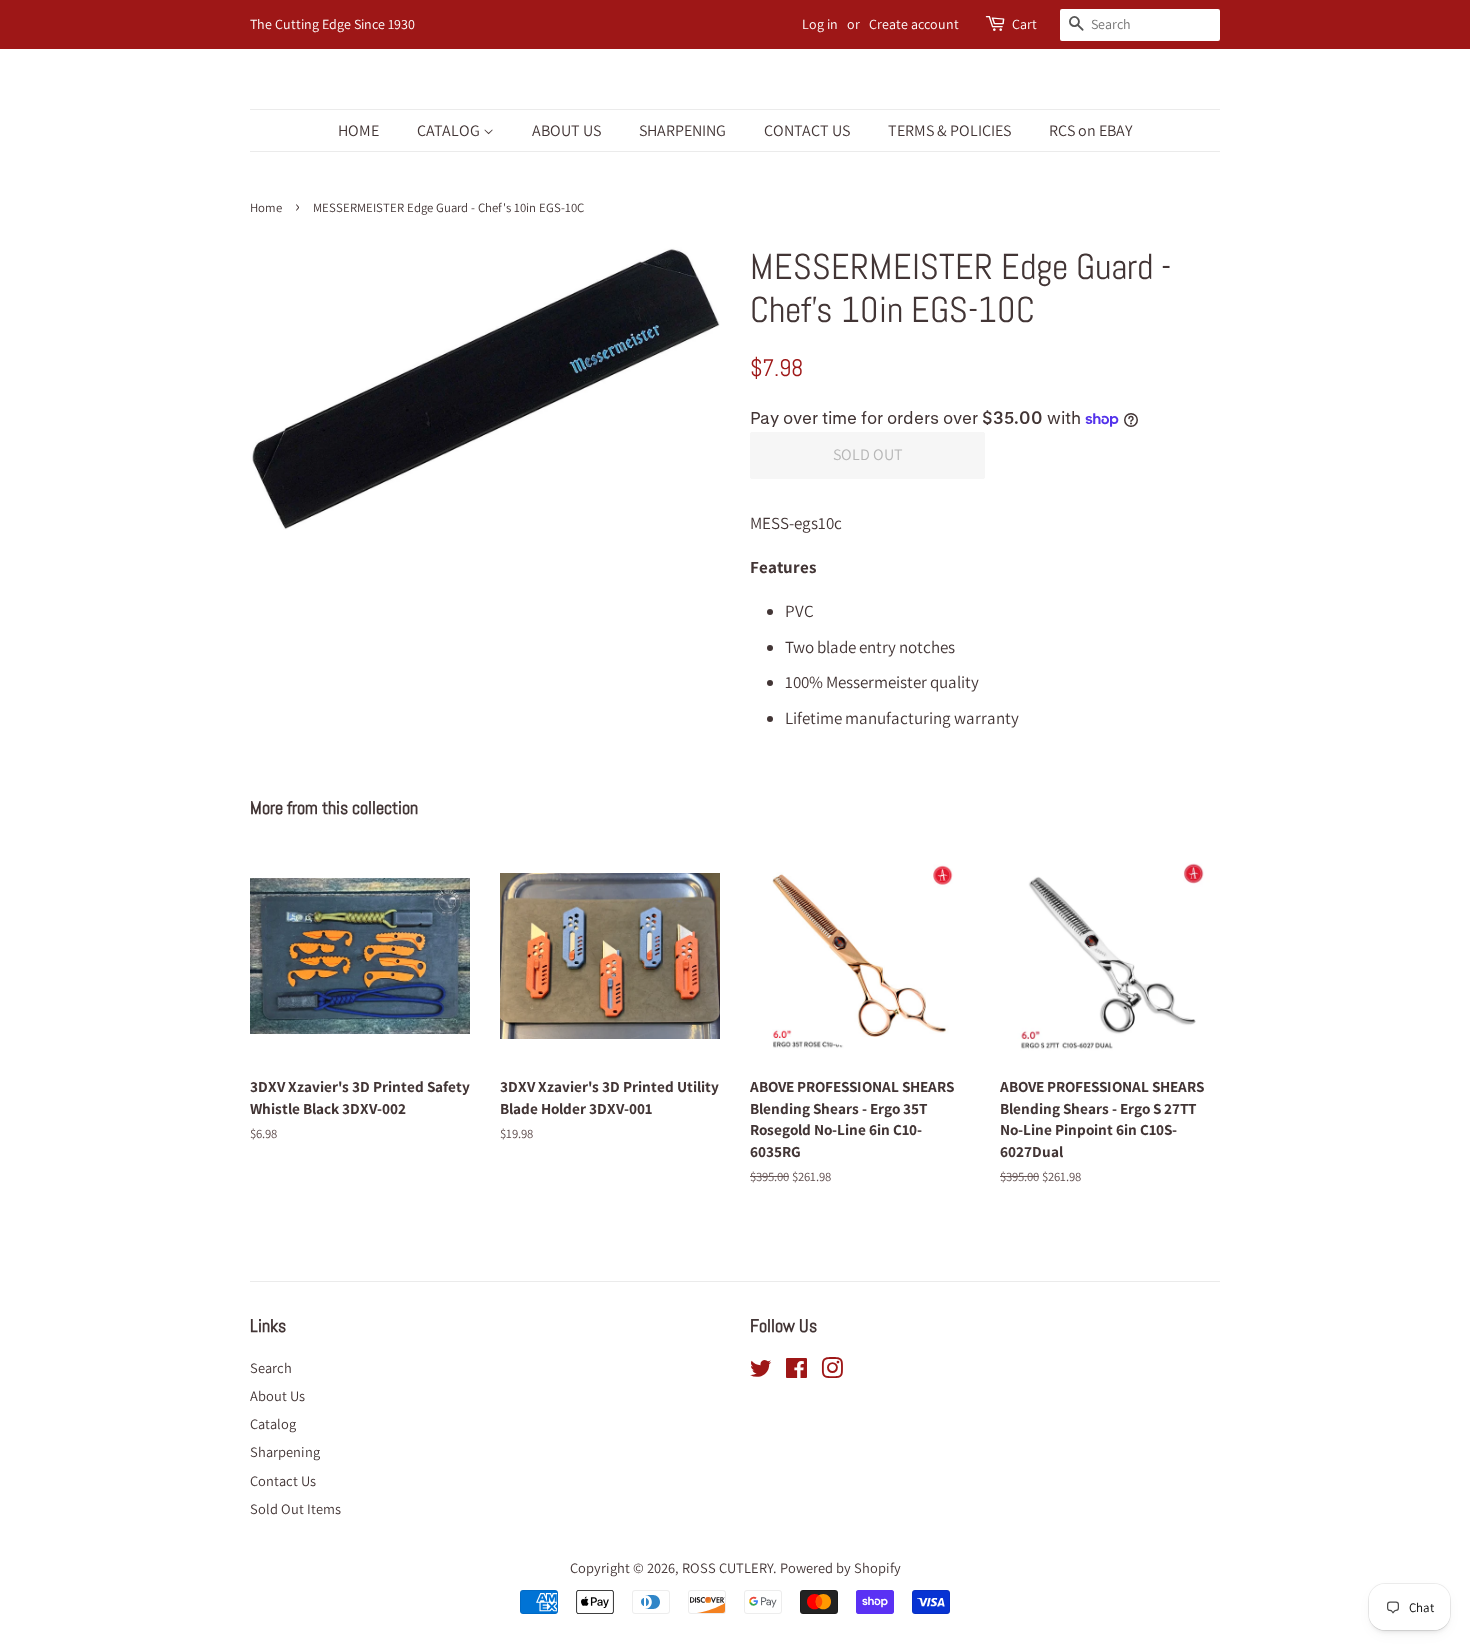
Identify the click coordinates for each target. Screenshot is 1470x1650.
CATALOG (450, 130)
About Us (277, 1395)
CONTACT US (807, 130)
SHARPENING (682, 130)
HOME (358, 130)
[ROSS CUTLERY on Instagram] (832, 1371)
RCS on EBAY (1090, 130)
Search (271, 1367)
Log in (820, 24)
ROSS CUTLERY (727, 1567)
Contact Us (283, 1480)
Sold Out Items (295, 1508)
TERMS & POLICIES (949, 130)
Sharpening (285, 1451)
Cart (1024, 24)
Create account (914, 24)
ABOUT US (566, 130)
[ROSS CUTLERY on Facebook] (796, 1371)
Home (266, 207)
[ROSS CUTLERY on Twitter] (761, 1371)
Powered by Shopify (840, 1567)
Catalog (273, 1423)
